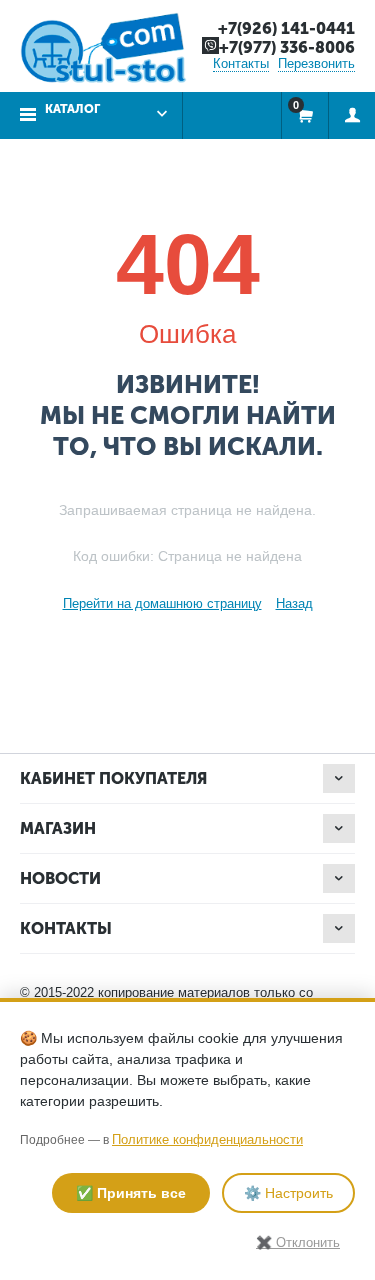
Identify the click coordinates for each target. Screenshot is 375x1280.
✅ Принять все (131, 1193)
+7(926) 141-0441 (286, 28)
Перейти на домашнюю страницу (162, 603)
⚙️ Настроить (288, 1193)
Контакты (241, 63)
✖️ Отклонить (298, 1242)
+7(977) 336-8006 (287, 47)
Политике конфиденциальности (207, 1139)
